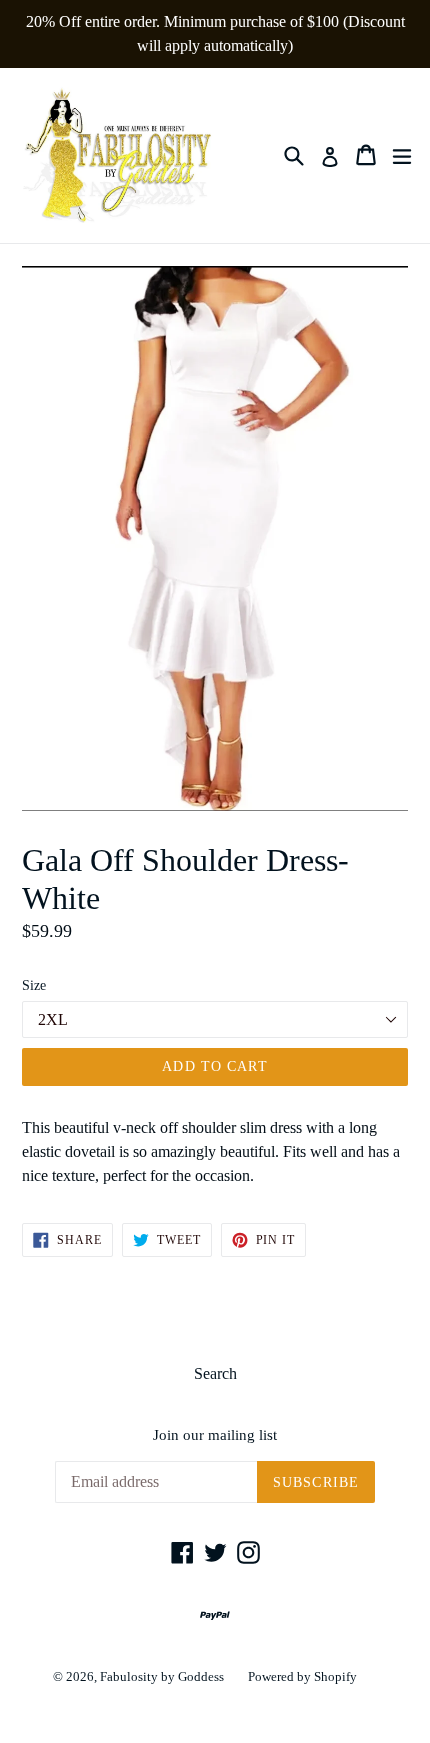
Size (34, 985)
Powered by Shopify (302, 1676)
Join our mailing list (215, 1435)
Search (215, 1373)
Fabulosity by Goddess (162, 1676)
